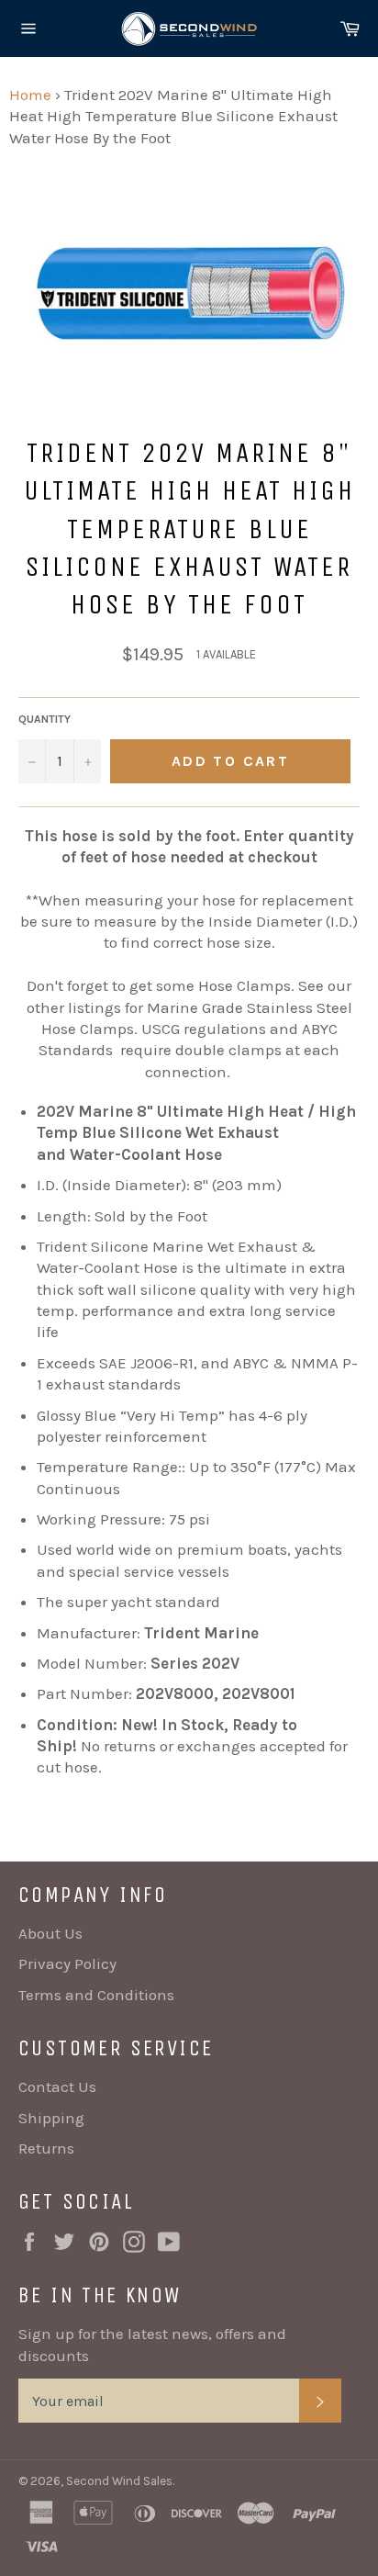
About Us (50, 1933)
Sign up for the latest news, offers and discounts (152, 2344)
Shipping (51, 2118)
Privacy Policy (67, 1963)
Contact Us (57, 2087)
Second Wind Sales (119, 2481)
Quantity (44, 719)
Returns (46, 2148)
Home (30, 95)
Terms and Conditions (96, 1995)
